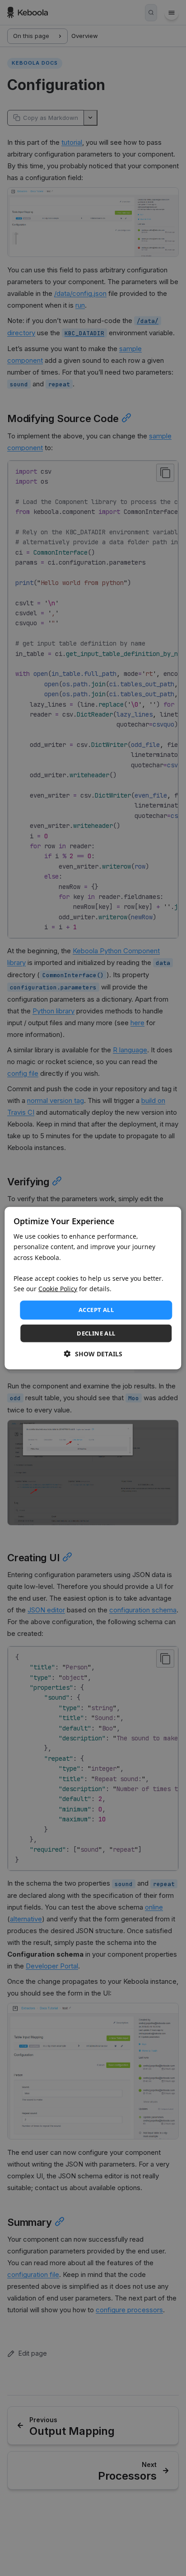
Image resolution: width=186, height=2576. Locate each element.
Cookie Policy (58, 1289)
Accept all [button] (96, 1310)
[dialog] (93, 1288)
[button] (93, 1353)
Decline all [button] (96, 1333)
